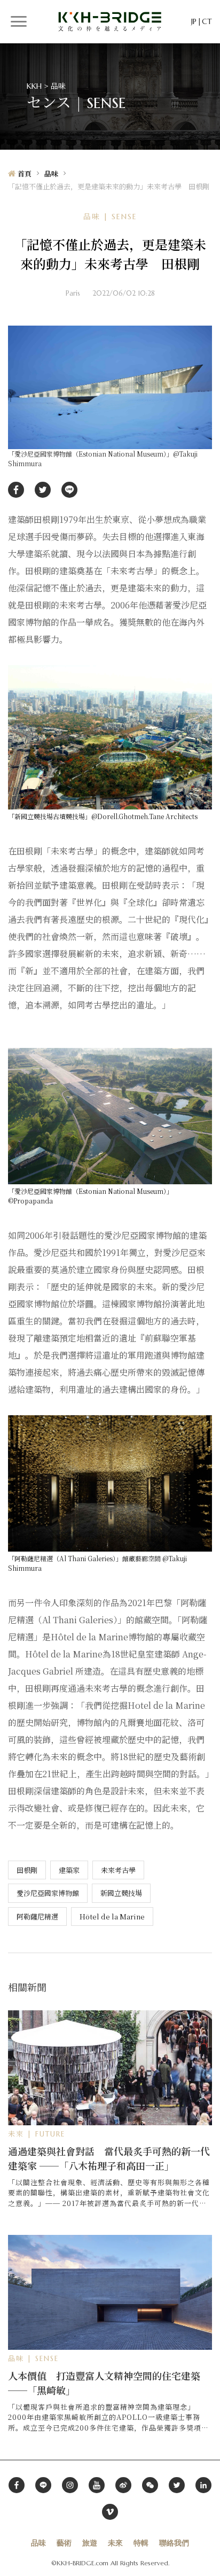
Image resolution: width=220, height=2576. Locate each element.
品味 (51, 174)
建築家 (69, 1870)
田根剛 (27, 1870)
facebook (16, 490)
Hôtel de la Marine (112, 1916)
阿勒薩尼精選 (37, 1916)
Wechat (150, 2485)
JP (194, 21)
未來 (115, 2543)
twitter (43, 490)
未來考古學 (118, 1870)
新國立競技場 (121, 1893)
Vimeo (110, 2512)
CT (207, 21)
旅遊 (90, 2543)
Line (43, 2485)
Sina (123, 2485)
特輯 (141, 2543)
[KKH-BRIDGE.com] (110, 21)
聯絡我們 (174, 2543)
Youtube (97, 2485)
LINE (69, 490)
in (203, 2485)
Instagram (70, 2485)
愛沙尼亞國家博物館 (48, 1893)
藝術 (64, 2543)
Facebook (17, 2485)
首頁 (25, 174)
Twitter (177, 2485)
